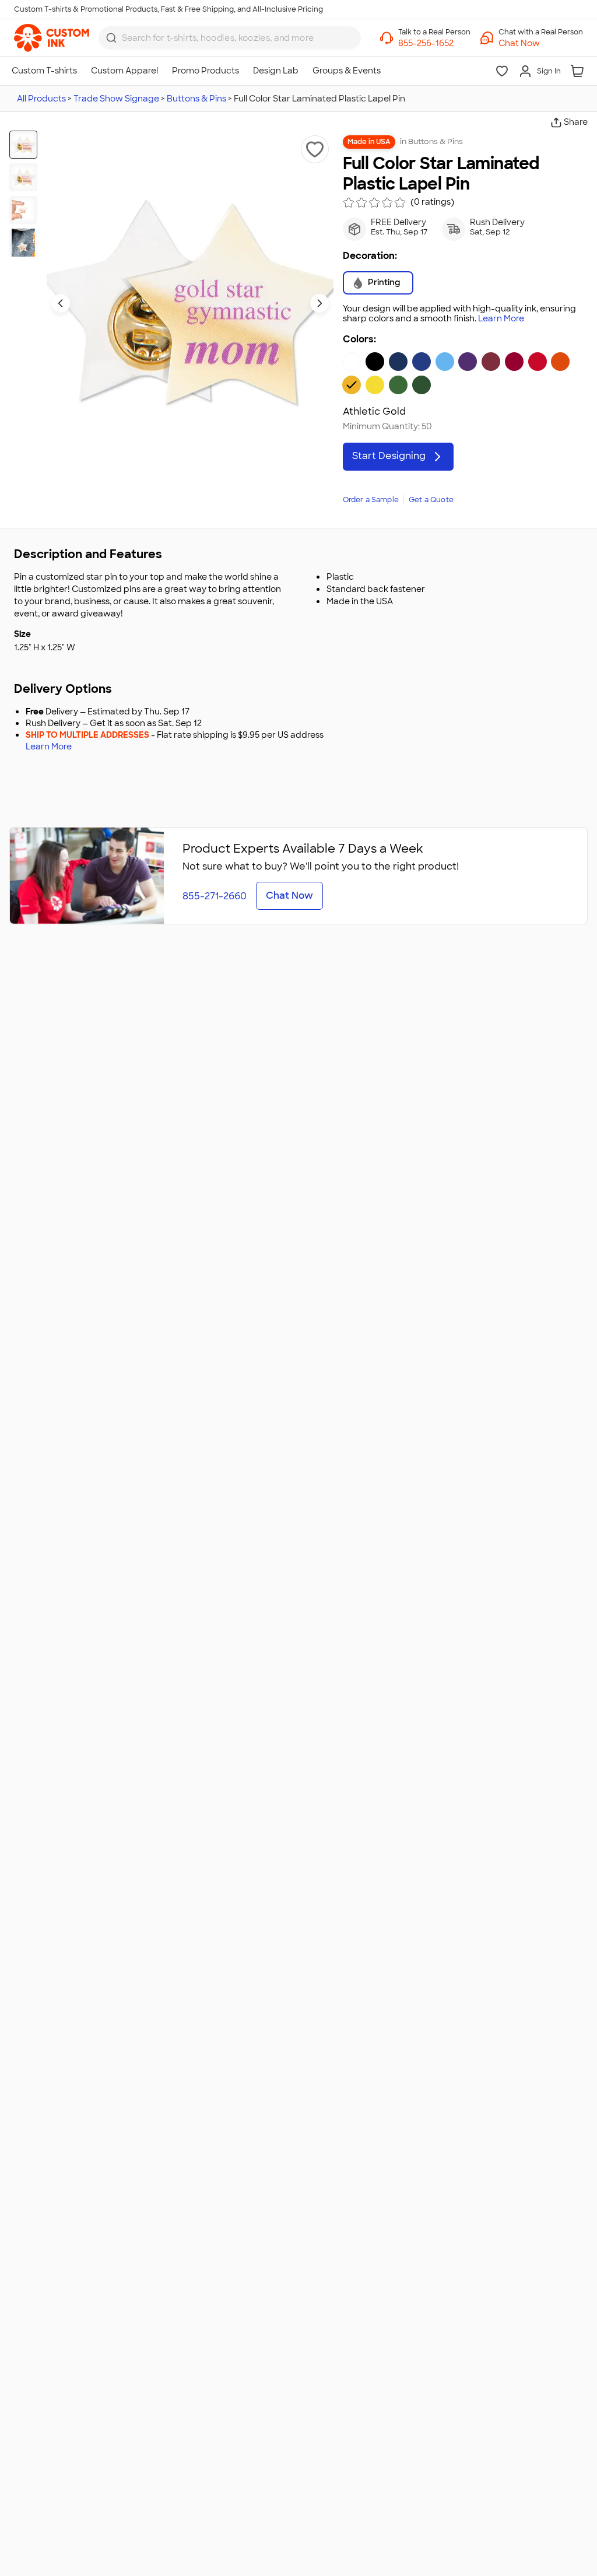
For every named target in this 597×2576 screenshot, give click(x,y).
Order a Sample (371, 500)
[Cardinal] (514, 362)
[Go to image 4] (23, 243)
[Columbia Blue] (445, 362)
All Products (41, 99)
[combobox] (230, 38)
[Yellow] (375, 385)
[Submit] (111, 38)
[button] (541, 43)
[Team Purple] (468, 362)
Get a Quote (431, 500)
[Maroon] (491, 362)
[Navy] (398, 362)
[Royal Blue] (422, 362)
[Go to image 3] (23, 210)
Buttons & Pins (196, 99)
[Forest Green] (422, 385)
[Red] (538, 362)
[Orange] (560, 362)
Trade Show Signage (116, 99)
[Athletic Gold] (352, 385)
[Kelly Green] (398, 385)
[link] (52, 38)
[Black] (375, 362)
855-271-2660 (215, 896)
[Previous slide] (61, 303)
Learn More (501, 319)
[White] (352, 362)
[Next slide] (319, 303)
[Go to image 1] (23, 145)
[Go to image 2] (23, 177)
